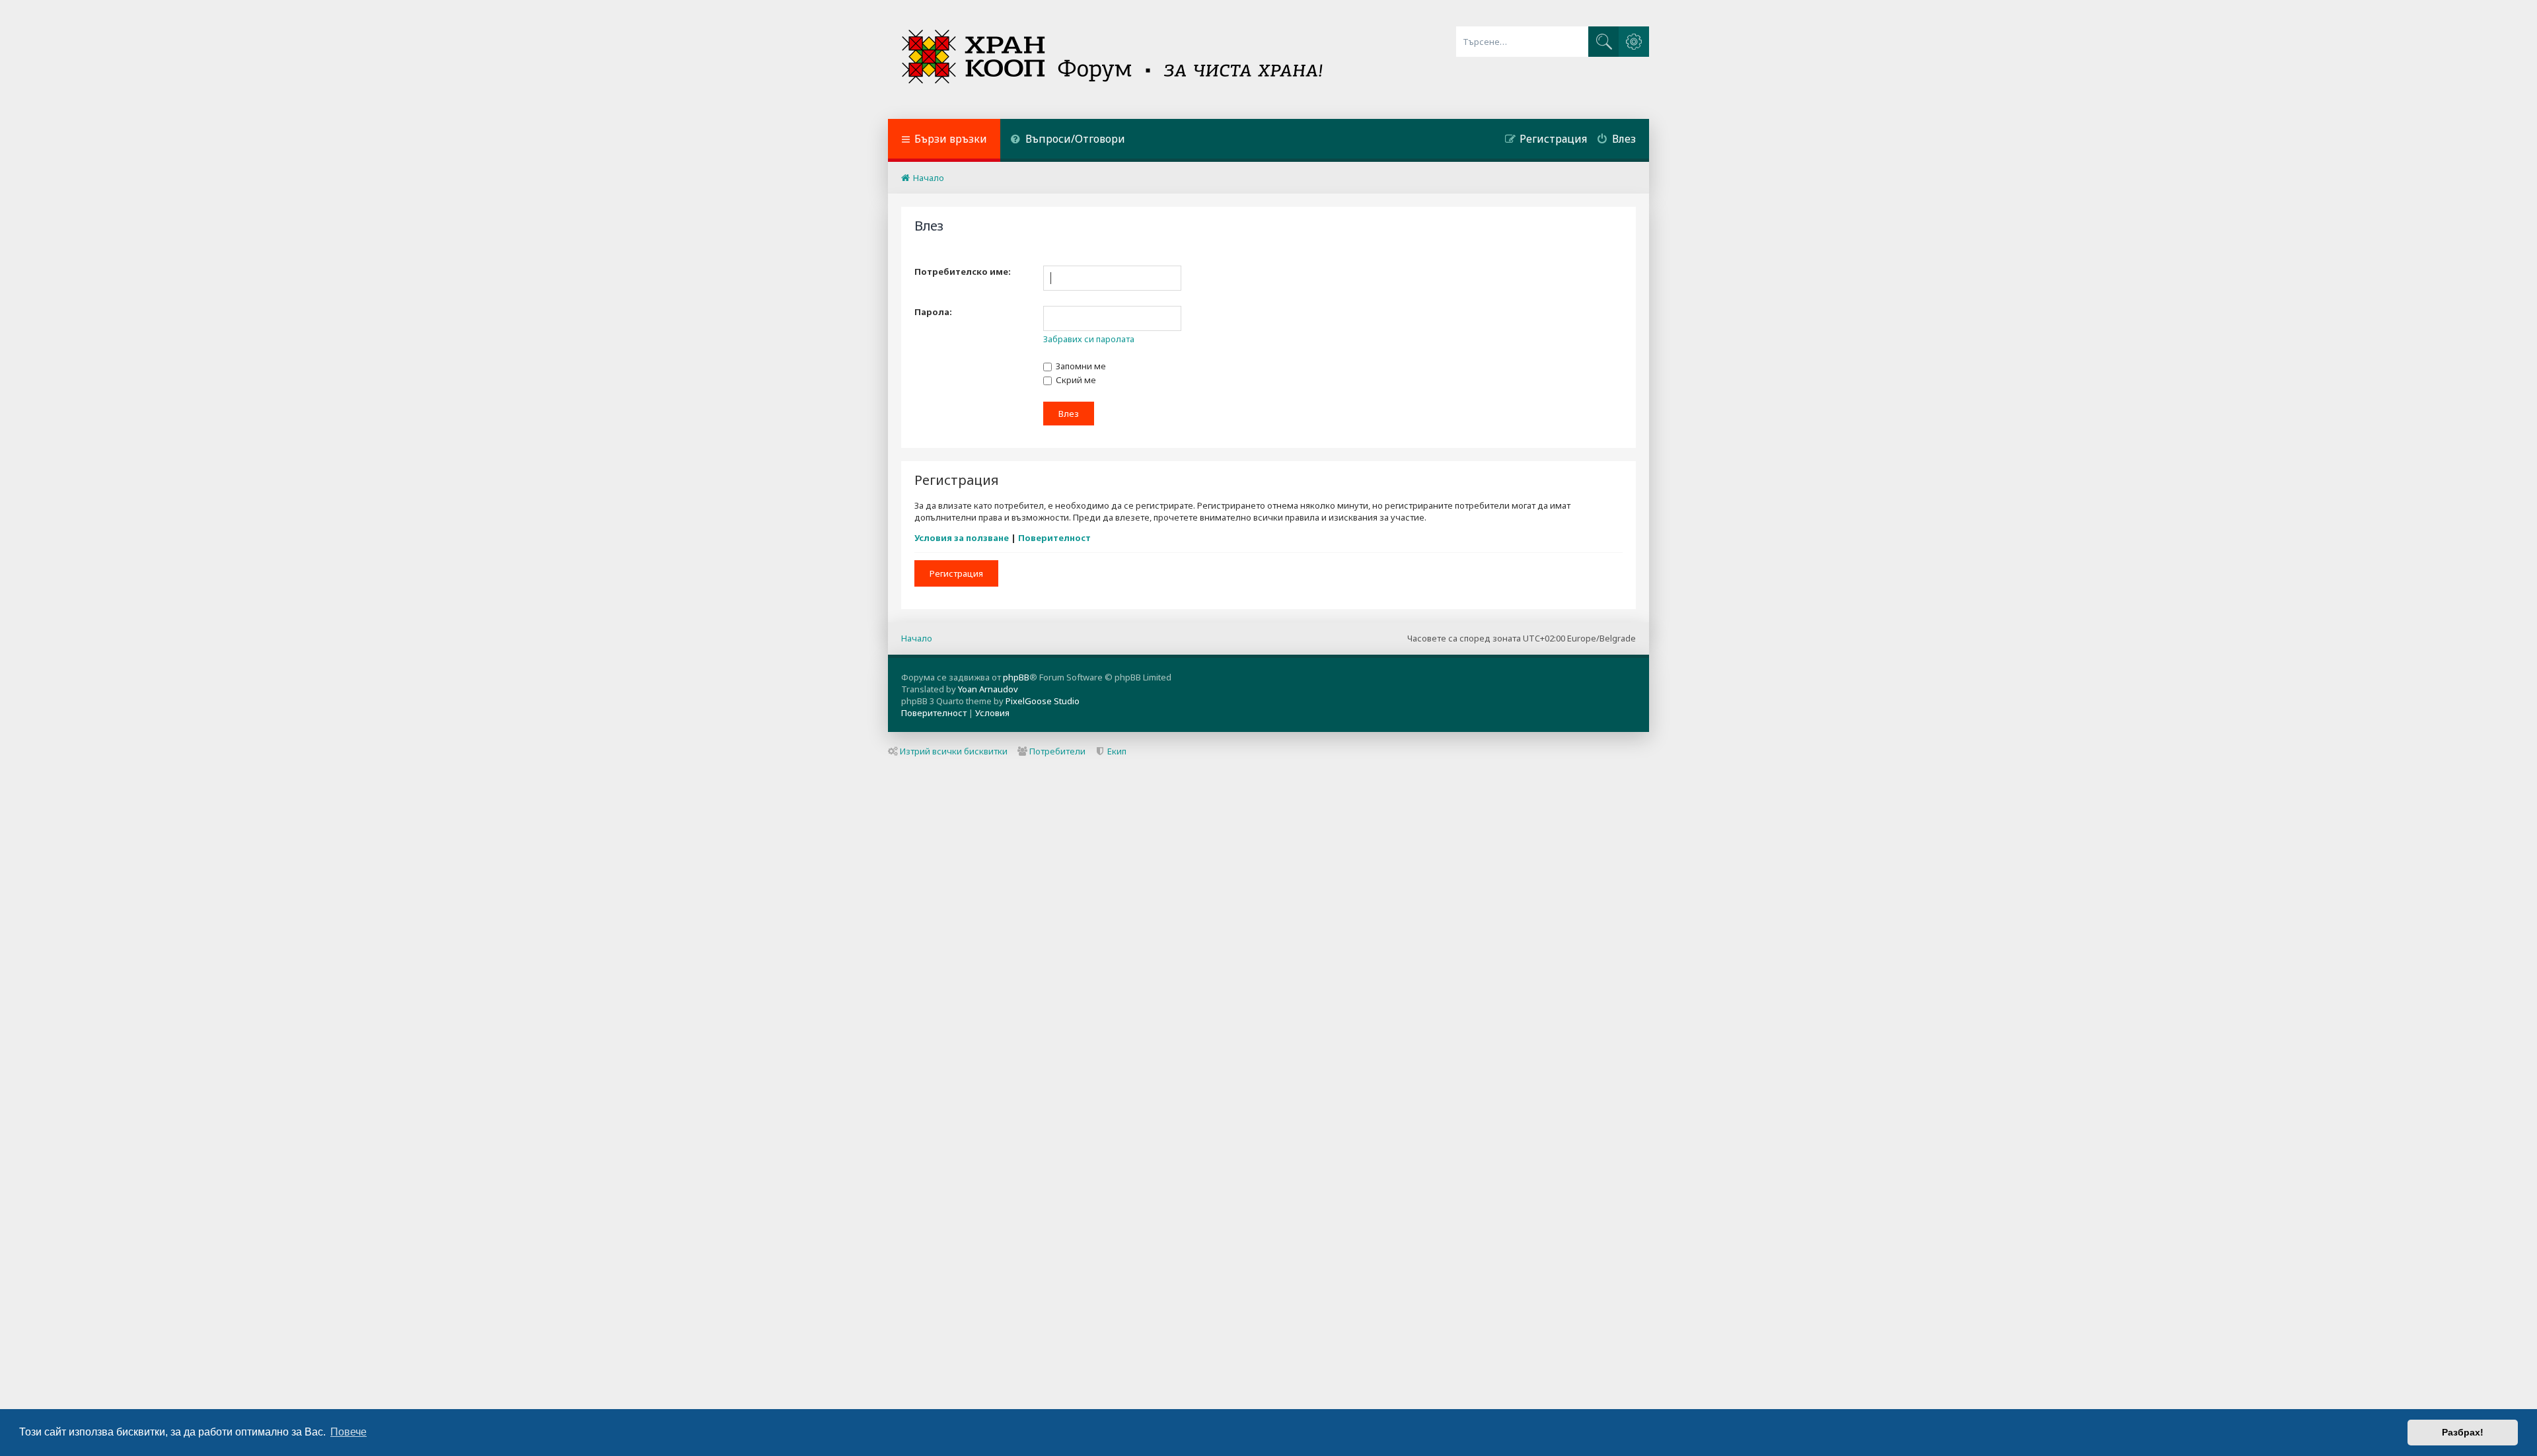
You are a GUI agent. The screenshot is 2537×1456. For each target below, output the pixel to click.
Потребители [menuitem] (1057, 751)
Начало (917, 638)
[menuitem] (1068, 140)
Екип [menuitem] (1117, 751)
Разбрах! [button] (2463, 1432)
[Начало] (1114, 59)
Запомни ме (1080, 366)
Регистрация (956, 573)
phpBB (1016, 677)
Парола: (933, 312)
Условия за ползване (962, 538)
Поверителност (1054, 538)
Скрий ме (1075, 380)
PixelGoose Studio (1043, 701)
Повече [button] (349, 1432)
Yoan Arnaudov (988, 689)
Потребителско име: (963, 272)
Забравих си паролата (1089, 339)
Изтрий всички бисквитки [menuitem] (954, 751)
